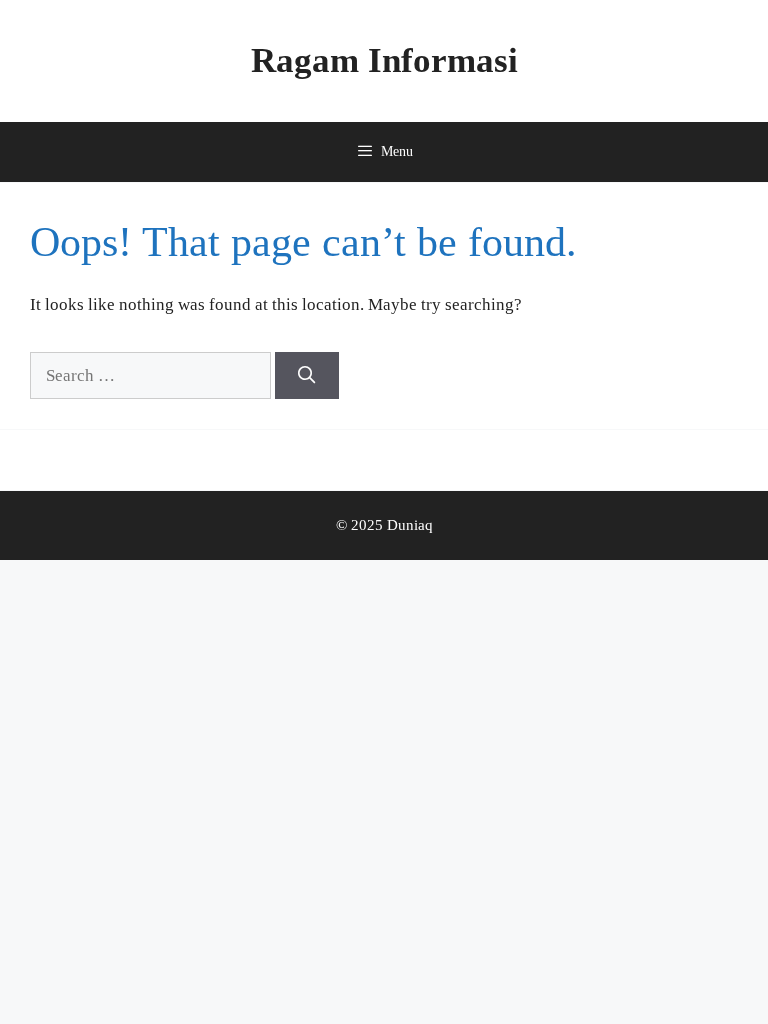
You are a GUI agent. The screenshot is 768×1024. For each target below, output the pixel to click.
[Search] (307, 376)
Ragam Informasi (384, 60)
